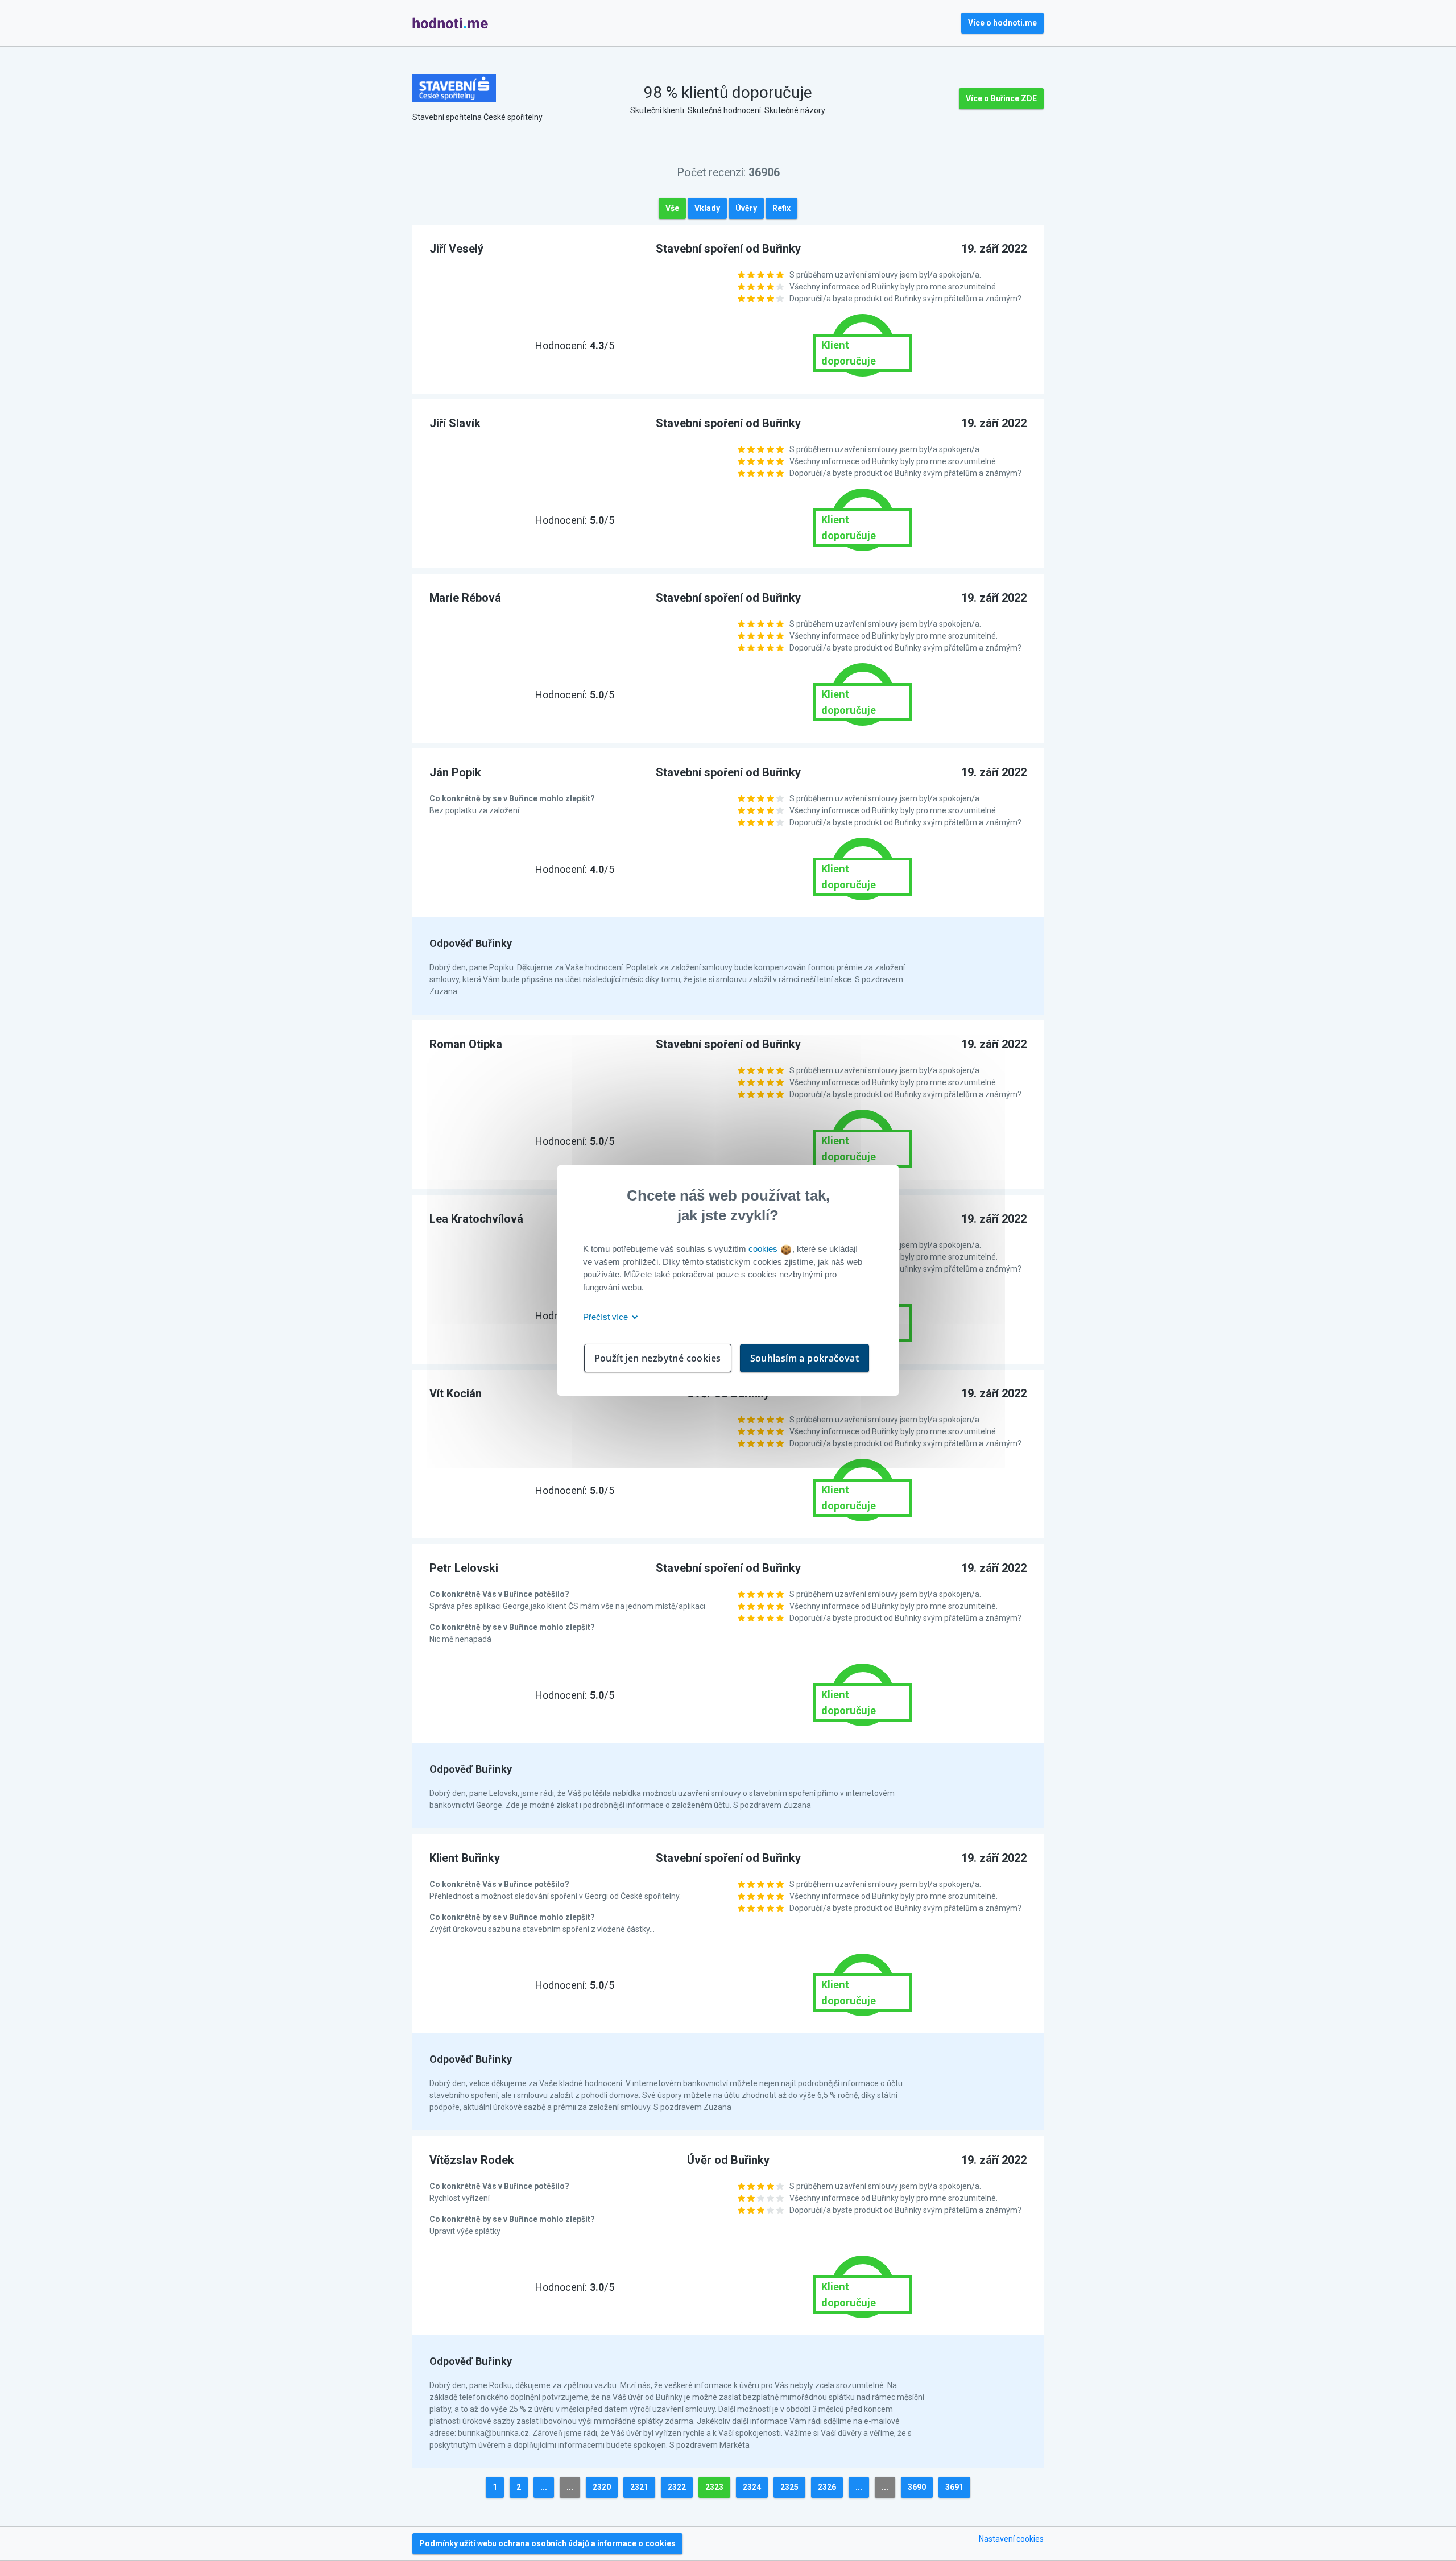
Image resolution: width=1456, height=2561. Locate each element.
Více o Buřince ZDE (1001, 98)
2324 (752, 2487)
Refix (781, 208)
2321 (639, 2487)
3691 (954, 2487)
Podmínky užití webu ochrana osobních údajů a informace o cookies (547, 2543)
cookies (764, 1249)
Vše (672, 208)
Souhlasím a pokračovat (805, 1358)
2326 (827, 2487)
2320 (602, 2487)
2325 (789, 2487)
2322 (677, 2487)
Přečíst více (607, 1317)
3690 (917, 2487)
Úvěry (746, 208)
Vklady (707, 208)
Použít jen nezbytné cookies (658, 1358)
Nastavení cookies (1011, 2539)
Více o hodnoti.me (1002, 23)
